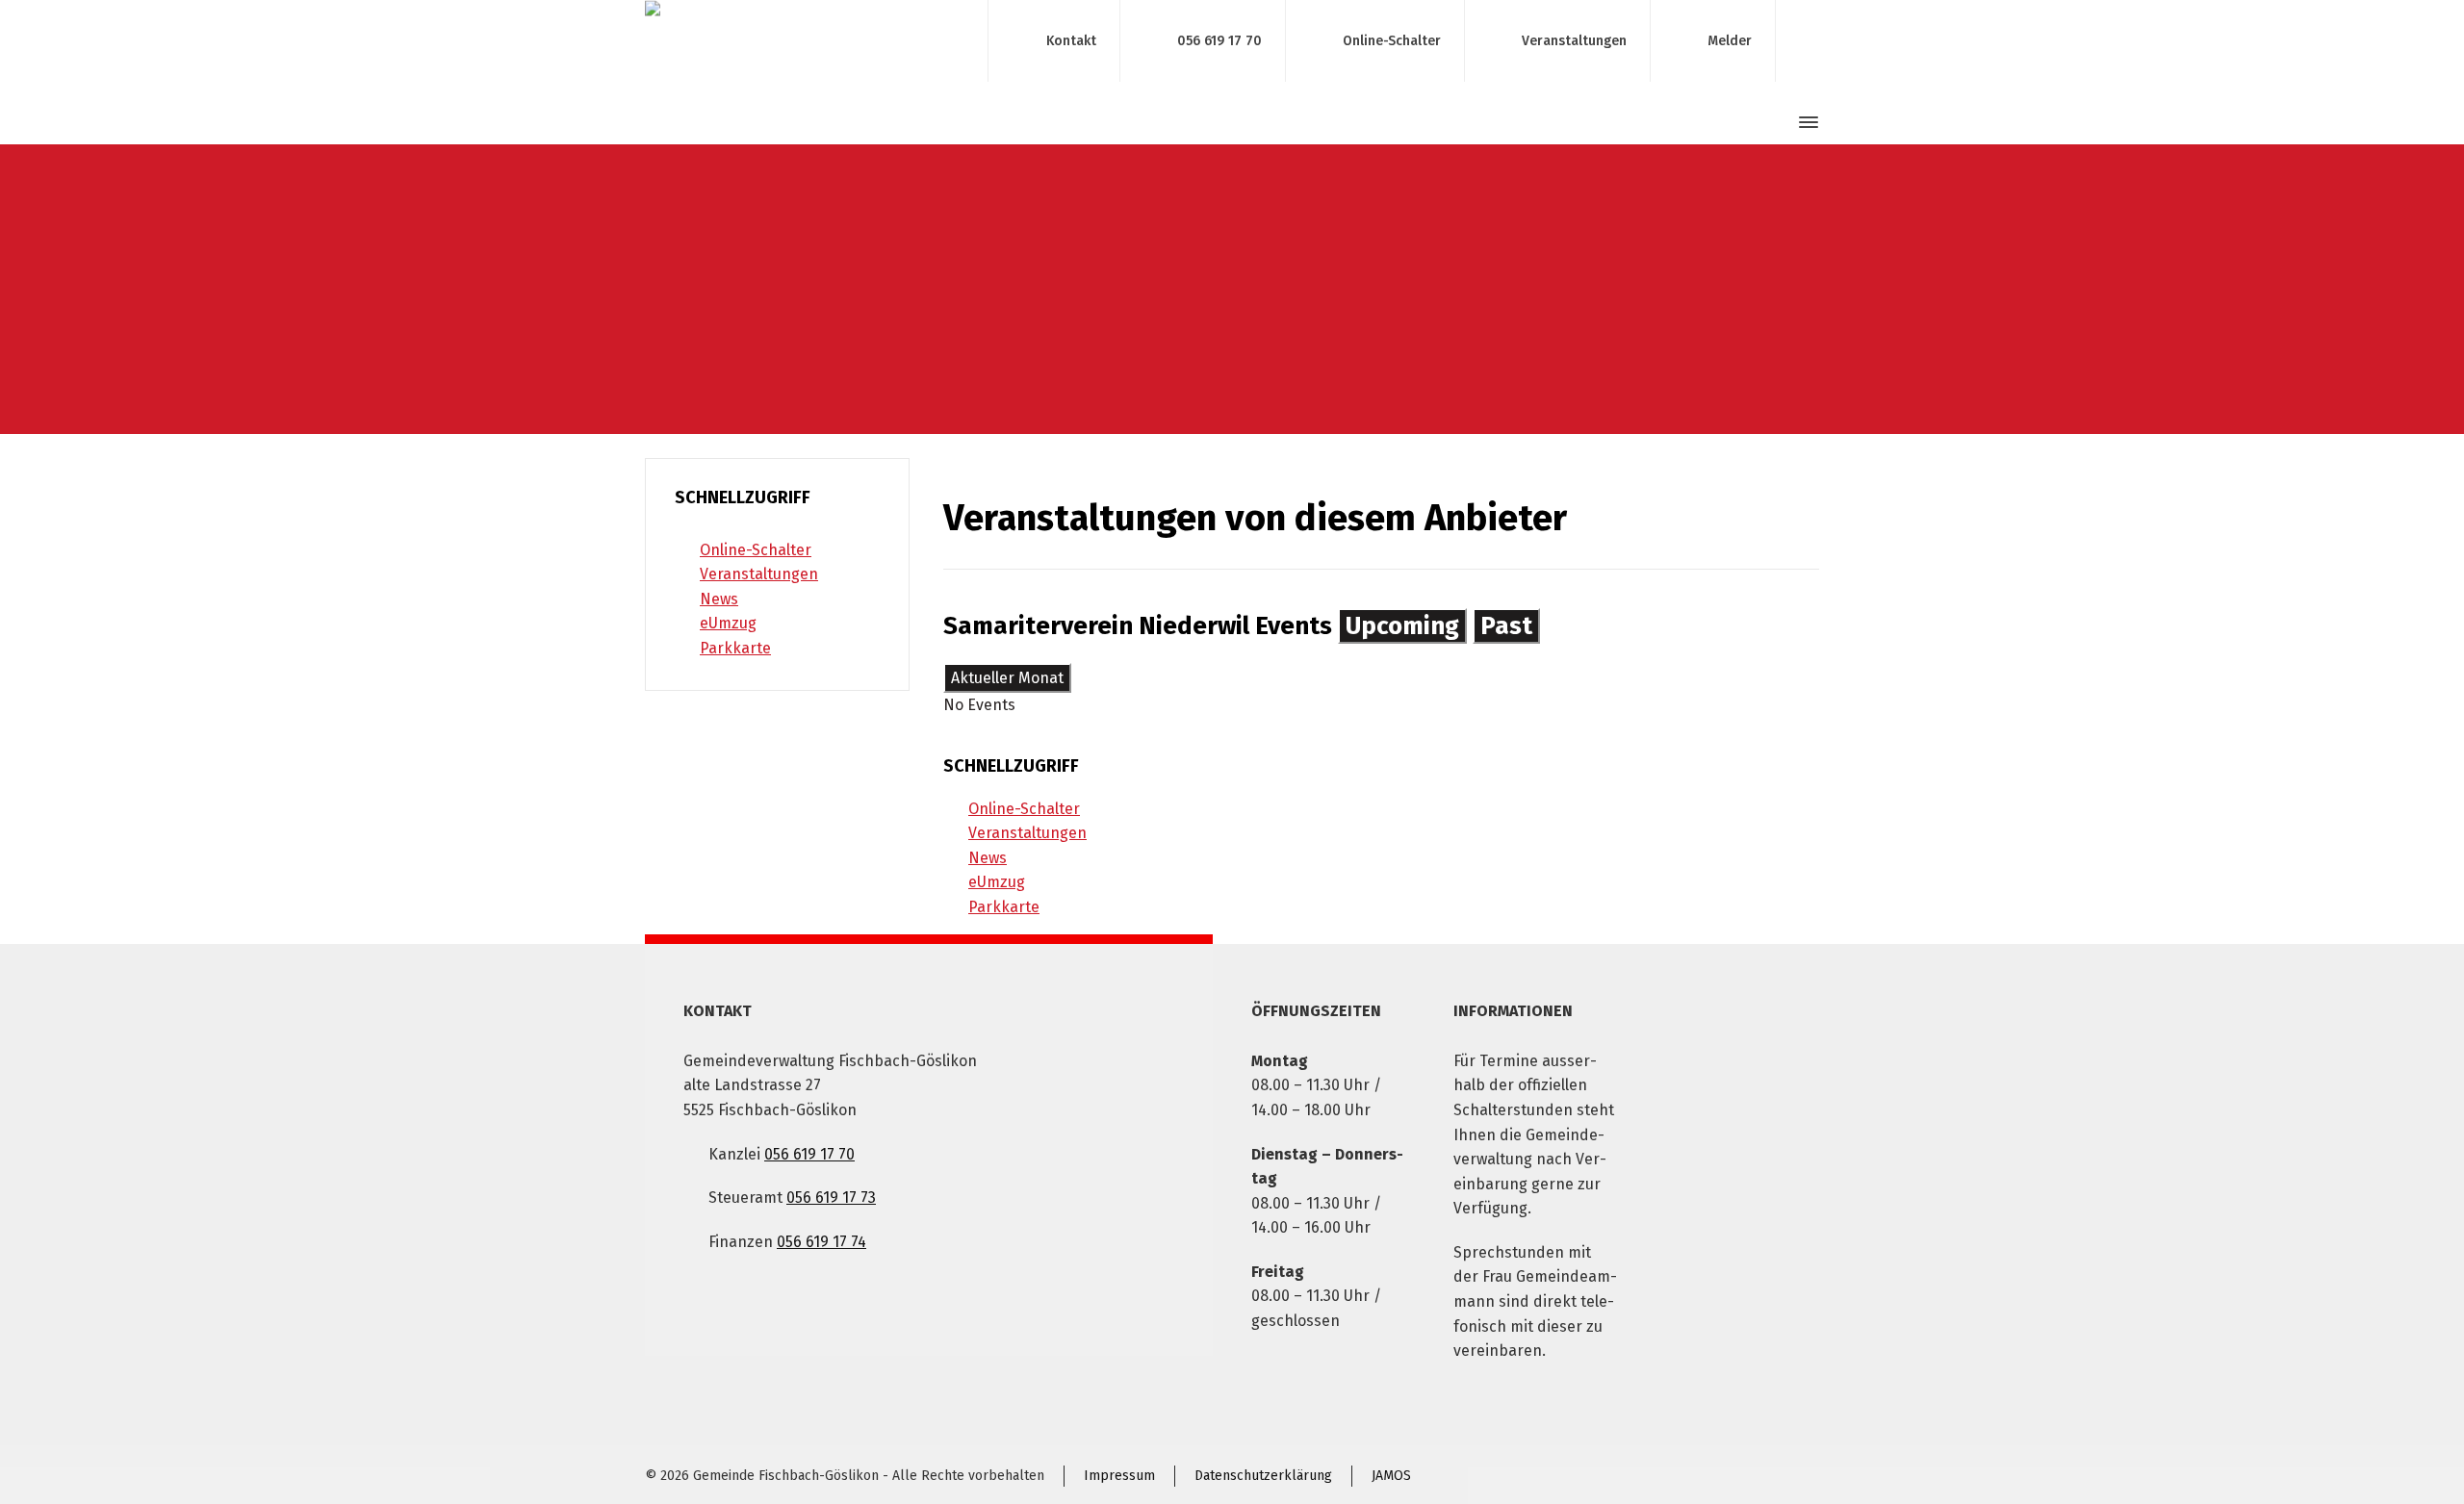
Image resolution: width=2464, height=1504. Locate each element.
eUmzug (997, 882)
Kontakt (1071, 40)
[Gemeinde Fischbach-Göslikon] (805, 41)
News (988, 858)
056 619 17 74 (821, 1242)
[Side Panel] (1805, 122)
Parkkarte (1004, 907)
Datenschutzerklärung (1263, 1476)
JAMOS (1391, 1476)
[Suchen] (1774, 123)
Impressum (1119, 1476)
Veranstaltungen (1574, 40)
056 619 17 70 (1219, 40)
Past (1506, 626)
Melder (1730, 40)
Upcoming (1402, 626)
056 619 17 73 (831, 1198)
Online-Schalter (1392, 40)
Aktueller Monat (1007, 678)
